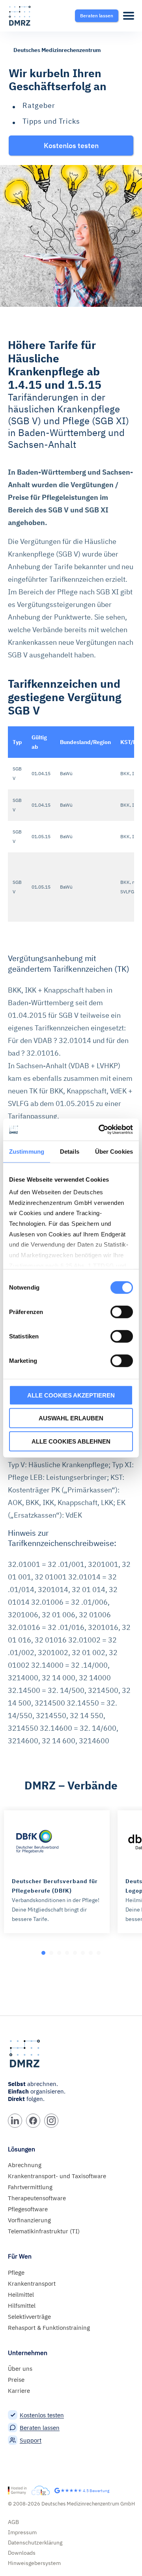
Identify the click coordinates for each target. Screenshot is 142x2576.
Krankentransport (32, 2284)
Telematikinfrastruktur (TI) (44, 2231)
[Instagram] (51, 2121)
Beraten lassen (40, 2428)
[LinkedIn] (15, 2121)
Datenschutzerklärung (35, 2543)
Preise (16, 2380)
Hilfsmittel (22, 2306)
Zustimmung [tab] (27, 1151)
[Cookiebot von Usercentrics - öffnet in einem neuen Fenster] (100, 1130)
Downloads (22, 2553)
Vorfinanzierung (29, 2220)
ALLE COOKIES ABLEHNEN (71, 1441)
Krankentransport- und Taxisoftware (57, 2176)
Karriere (19, 2391)
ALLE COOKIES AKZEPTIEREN (71, 1395)
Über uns (20, 2369)
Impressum (22, 2532)
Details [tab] (70, 1151)
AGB (13, 2522)
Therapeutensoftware (37, 2198)
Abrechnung (25, 2165)
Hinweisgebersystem (34, 2563)
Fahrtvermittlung (30, 2187)
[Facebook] (33, 2121)
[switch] (122, 1312)
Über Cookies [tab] (114, 1151)
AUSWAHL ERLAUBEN (71, 1418)
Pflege (16, 2273)
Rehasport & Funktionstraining (49, 2328)
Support (31, 2440)
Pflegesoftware (28, 2209)
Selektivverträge (29, 2317)
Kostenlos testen (42, 2415)
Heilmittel (21, 2295)
